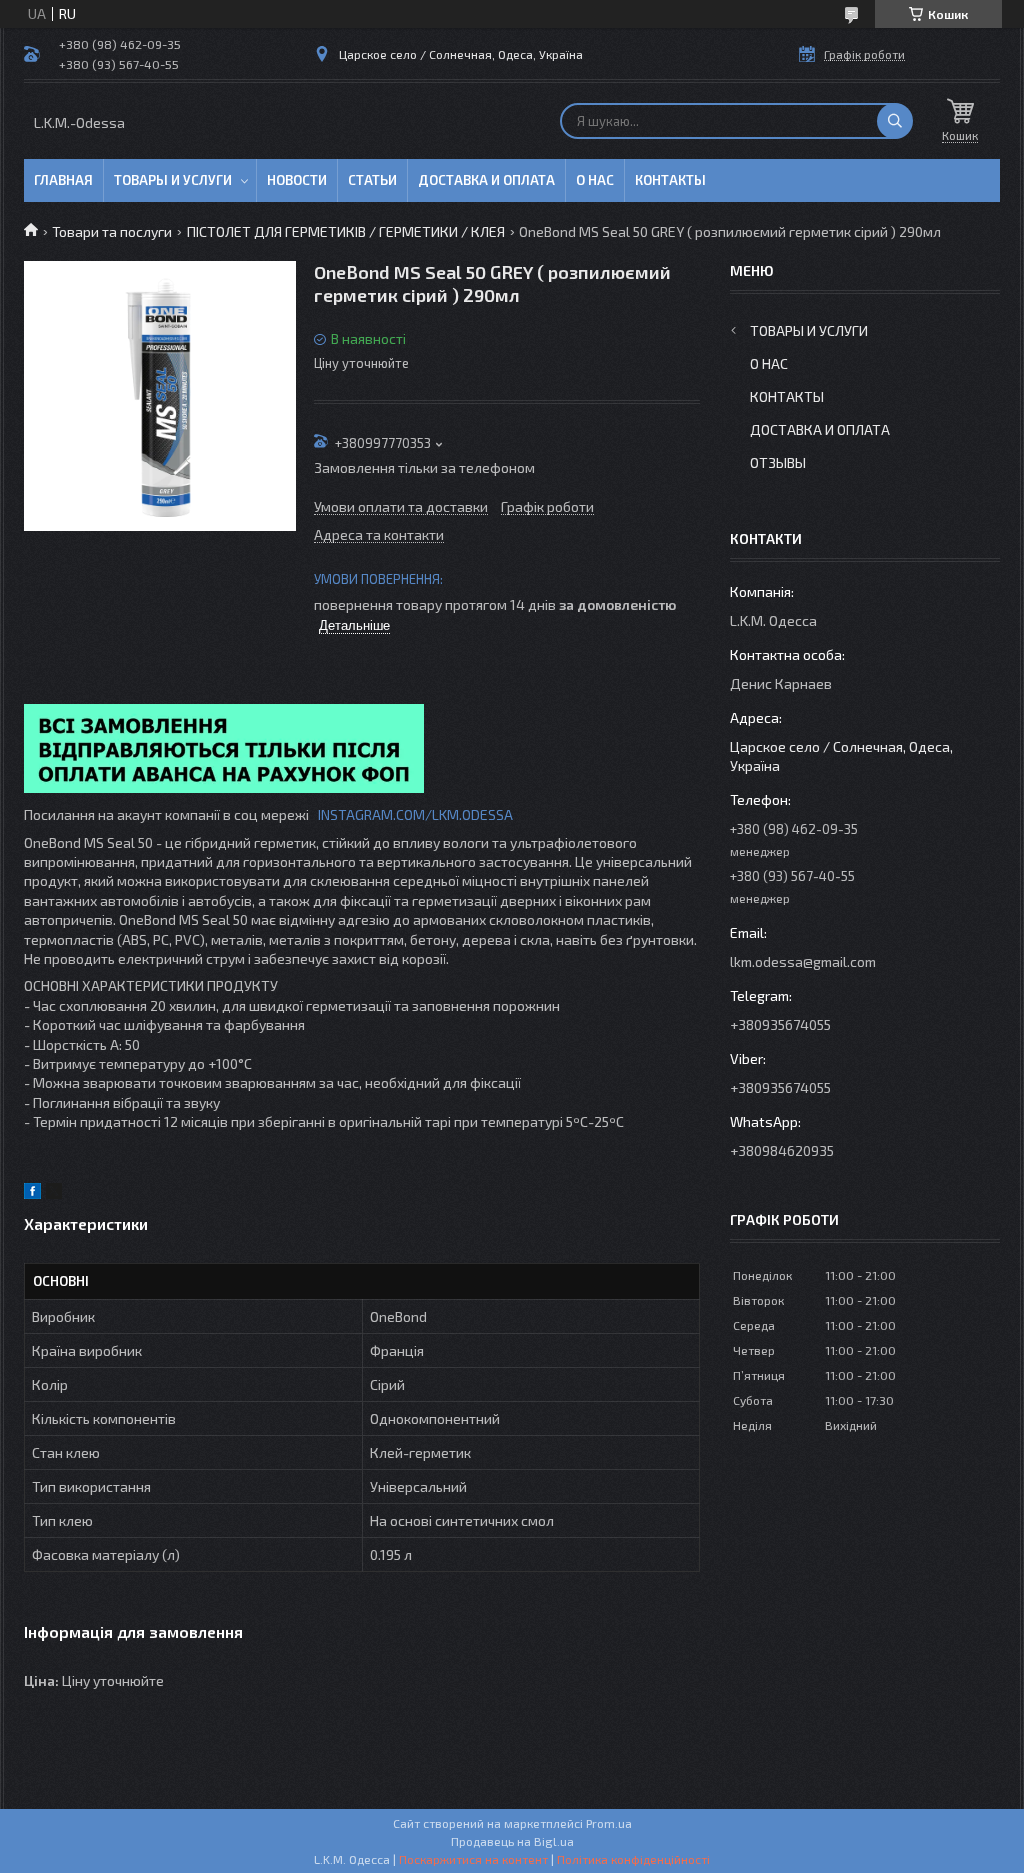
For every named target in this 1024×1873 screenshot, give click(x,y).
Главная (63, 180)
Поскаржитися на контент (473, 1859)
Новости (297, 180)
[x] (54, 1193)
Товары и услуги (173, 180)
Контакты (670, 180)
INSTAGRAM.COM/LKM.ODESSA (415, 814)
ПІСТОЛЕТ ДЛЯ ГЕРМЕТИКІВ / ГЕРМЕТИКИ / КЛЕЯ (346, 231)
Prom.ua (609, 1823)
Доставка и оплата (486, 180)
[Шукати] (895, 121)
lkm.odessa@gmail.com (803, 961)
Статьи (372, 180)
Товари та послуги (112, 231)
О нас (595, 180)
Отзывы (778, 462)
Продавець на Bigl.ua (512, 1841)
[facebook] (32, 1193)
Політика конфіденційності (633, 1859)
